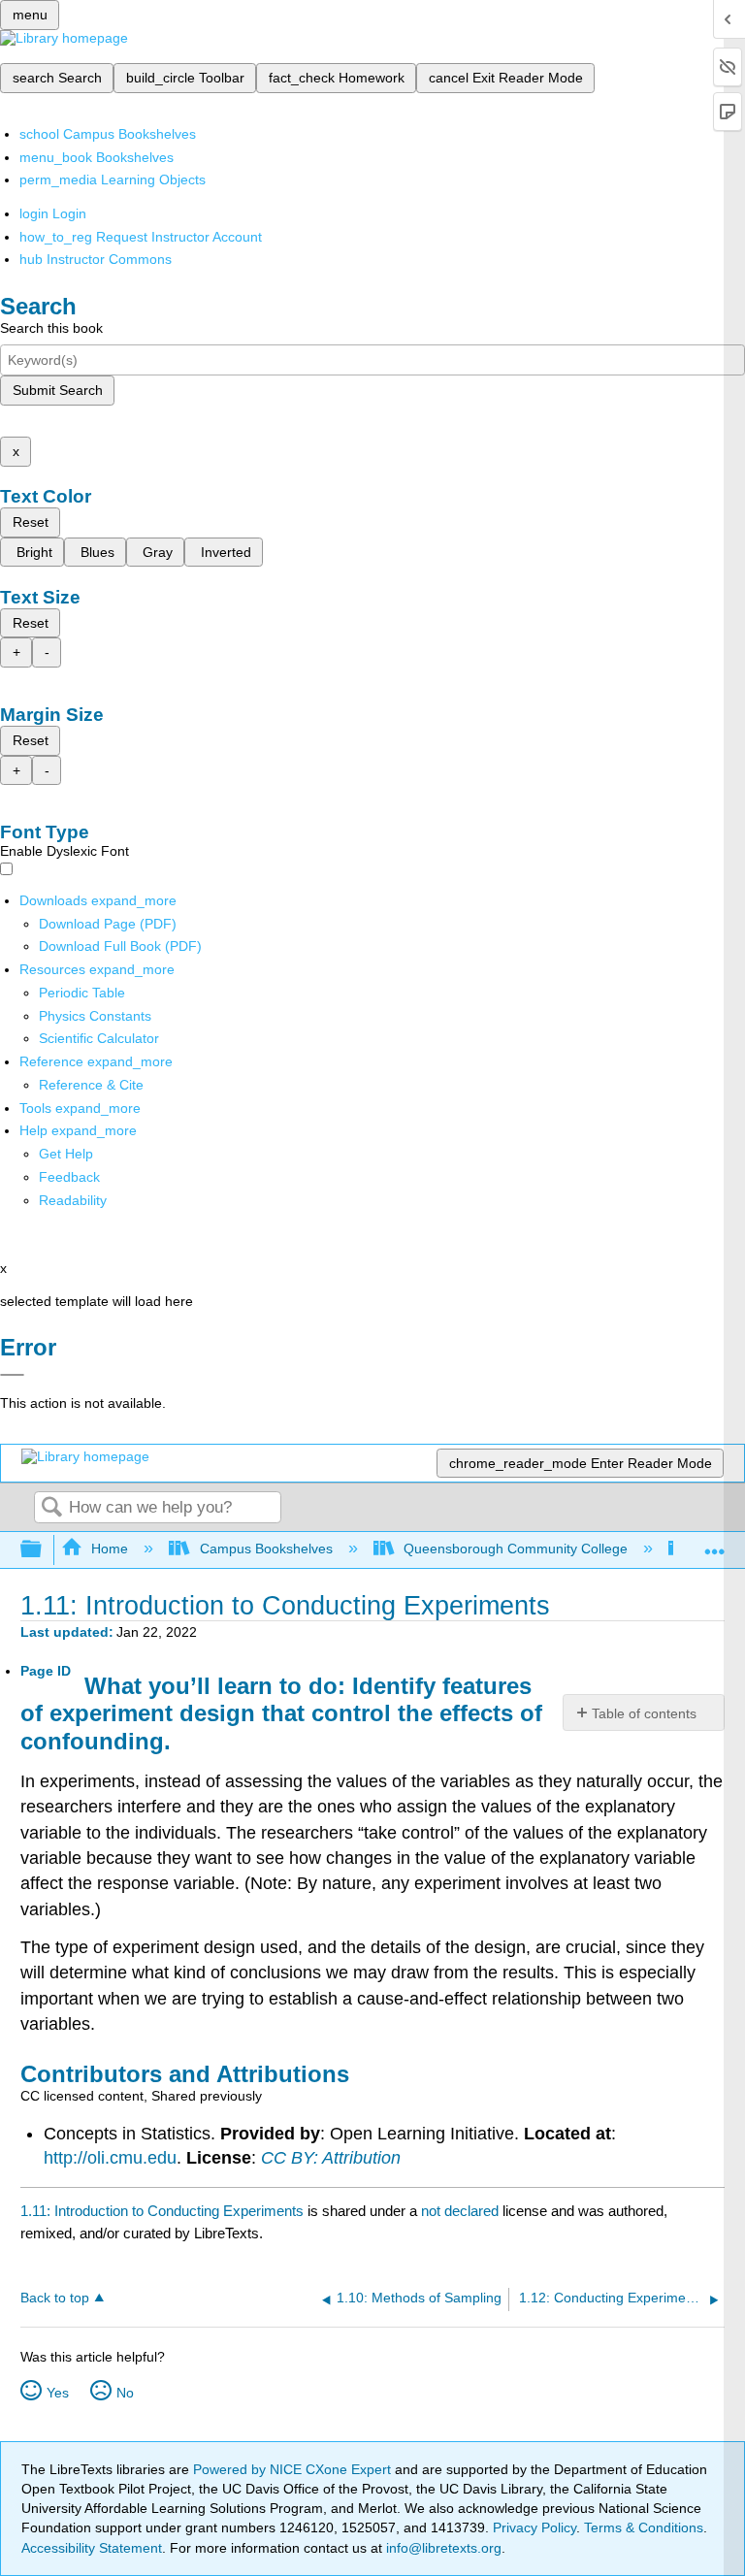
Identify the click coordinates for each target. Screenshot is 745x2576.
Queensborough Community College (516, 1549)
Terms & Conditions (644, 2527)
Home (110, 1549)
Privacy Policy (534, 2527)
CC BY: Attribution (331, 2158)
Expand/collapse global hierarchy (44, 1550)
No (125, 2393)
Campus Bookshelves (266, 1549)
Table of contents (644, 1713)
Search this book (51, 328)
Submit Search (58, 390)
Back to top (55, 2298)
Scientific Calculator (99, 1038)
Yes (58, 2393)
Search (51, 1508)
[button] (69, 1177)
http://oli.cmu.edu (110, 2158)
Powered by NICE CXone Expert (294, 2469)
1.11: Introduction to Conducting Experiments (162, 2211)
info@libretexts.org (442, 2548)
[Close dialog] (12, 1375)
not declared (462, 2211)
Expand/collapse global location (715, 1544)
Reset (31, 522)
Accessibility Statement (92, 2548)
